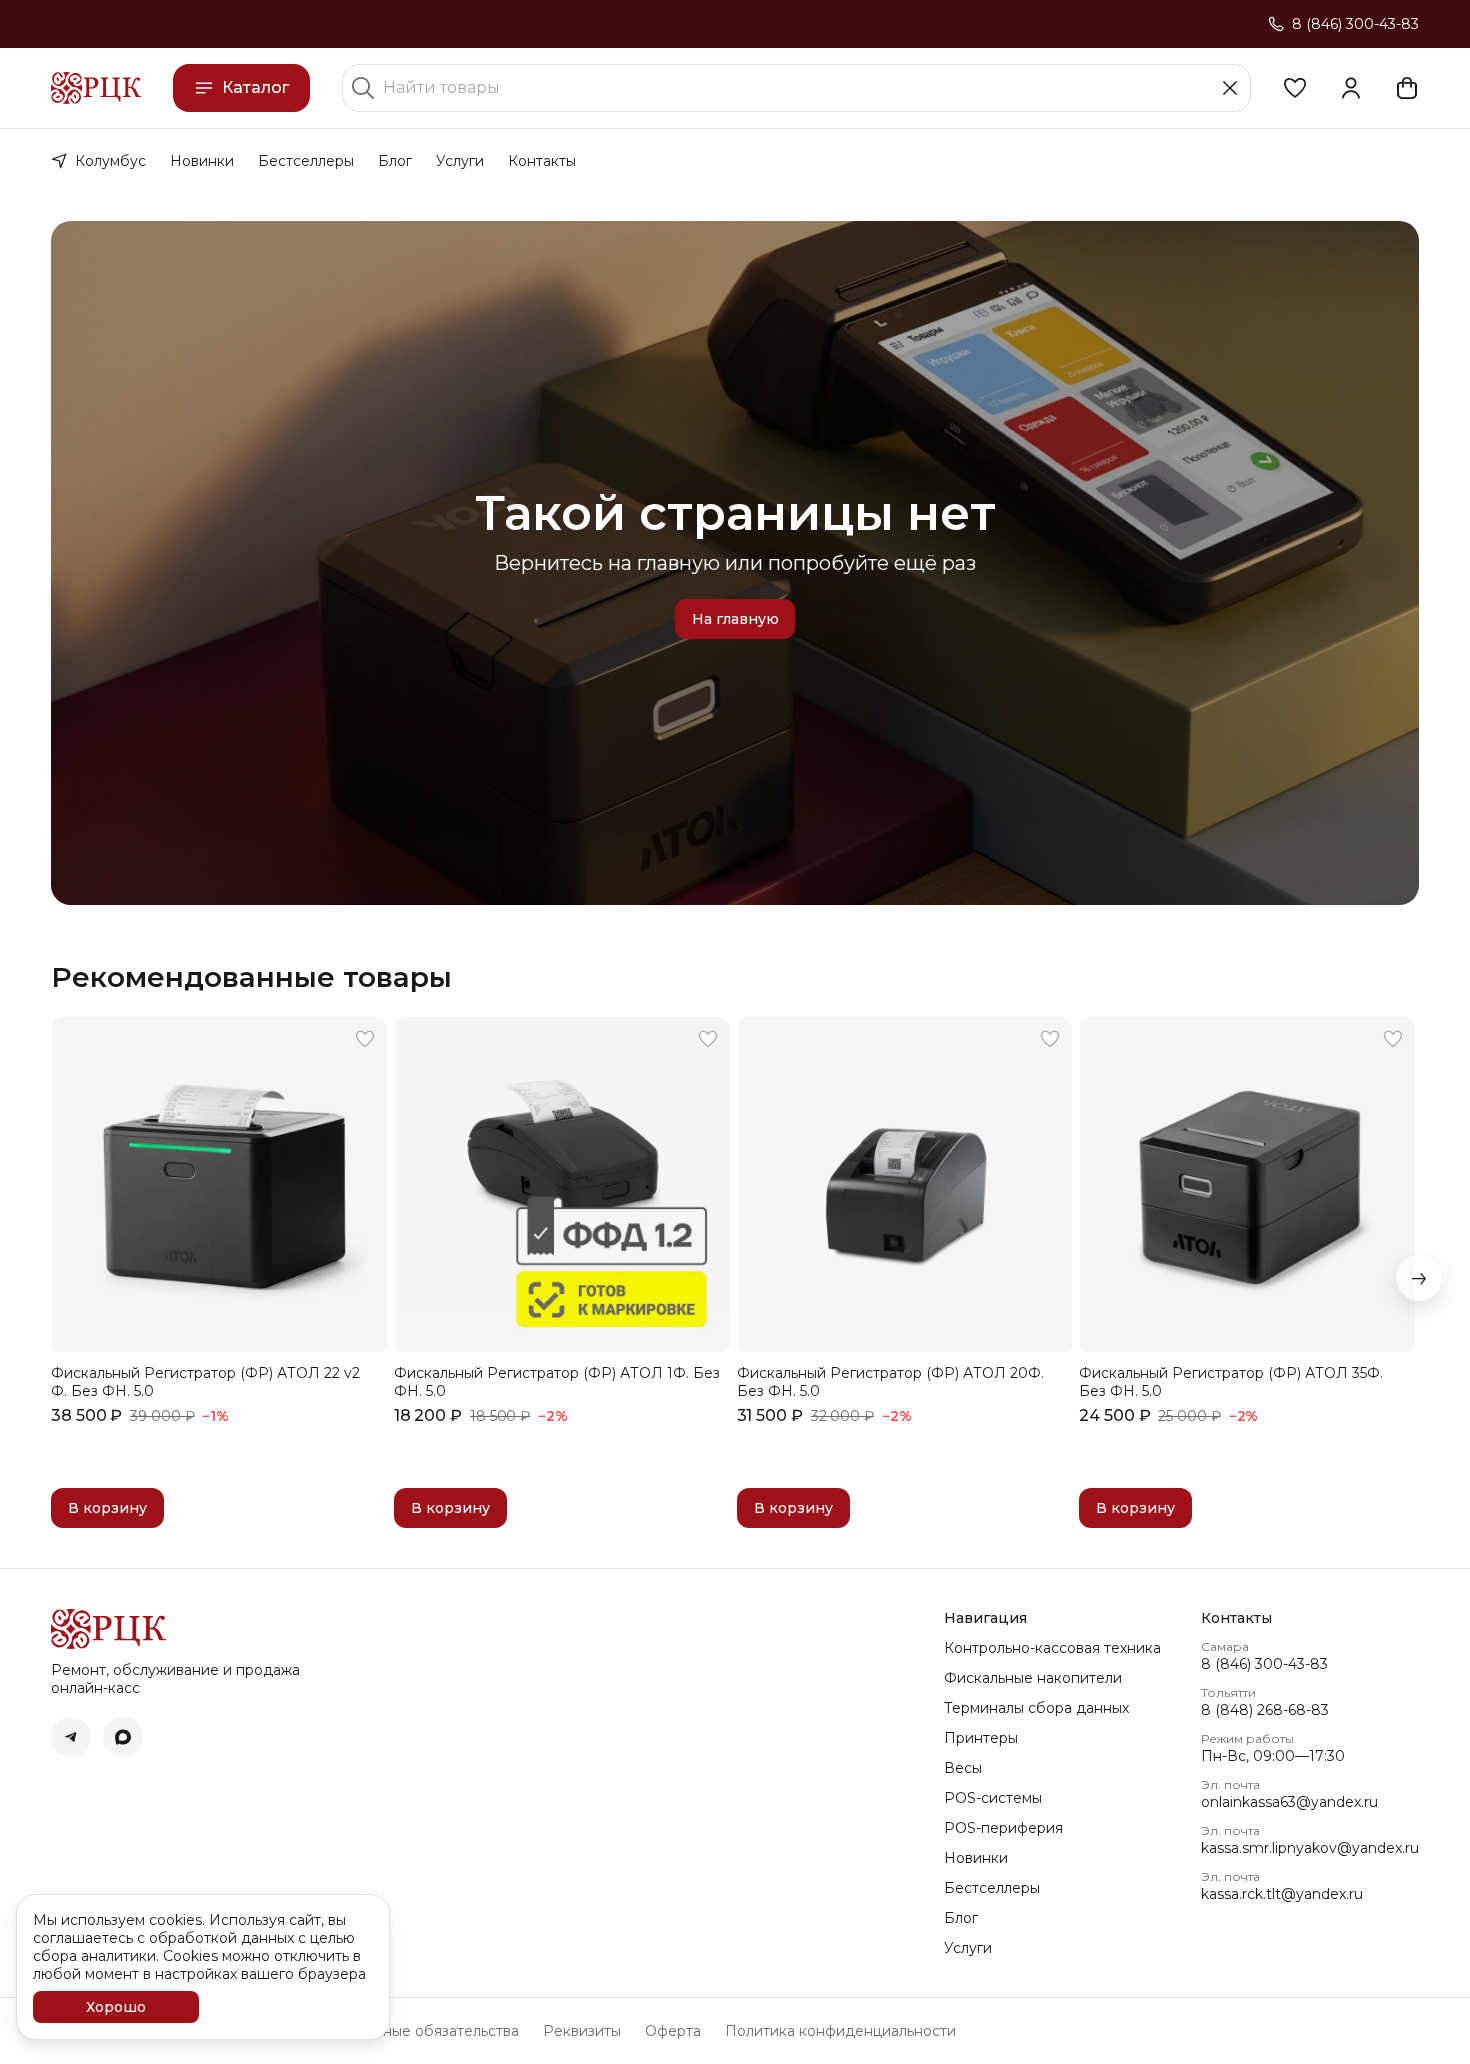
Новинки (202, 161)
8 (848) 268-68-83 (1265, 1710)
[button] (1295, 88)
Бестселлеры (306, 161)
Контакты (542, 161)
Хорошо (116, 2007)
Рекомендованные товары (251, 977)
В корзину (107, 1508)
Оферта (673, 2031)
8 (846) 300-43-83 (1264, 1664)
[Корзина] (1407, 88)
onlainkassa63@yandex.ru (1289, 1802)
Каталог (255, 87)
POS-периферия (1003, 1828)
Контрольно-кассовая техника (1052, 1648)
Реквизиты (582, 2031)
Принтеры (981, 1738)
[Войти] (1351, 88)
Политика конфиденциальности (840, 2031)
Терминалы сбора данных (1036, 1708)
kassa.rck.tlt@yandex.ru (1282, 1894)
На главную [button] (735, 619)
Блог (395, 161)
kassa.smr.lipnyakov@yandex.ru (1310, 1848)
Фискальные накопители (1033, 1678)
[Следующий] (1419, 1278)
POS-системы (993, 1798)
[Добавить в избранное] (365, 1039)
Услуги (460, 161)
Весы (963, 1768)
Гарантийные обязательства (417, 2031)
